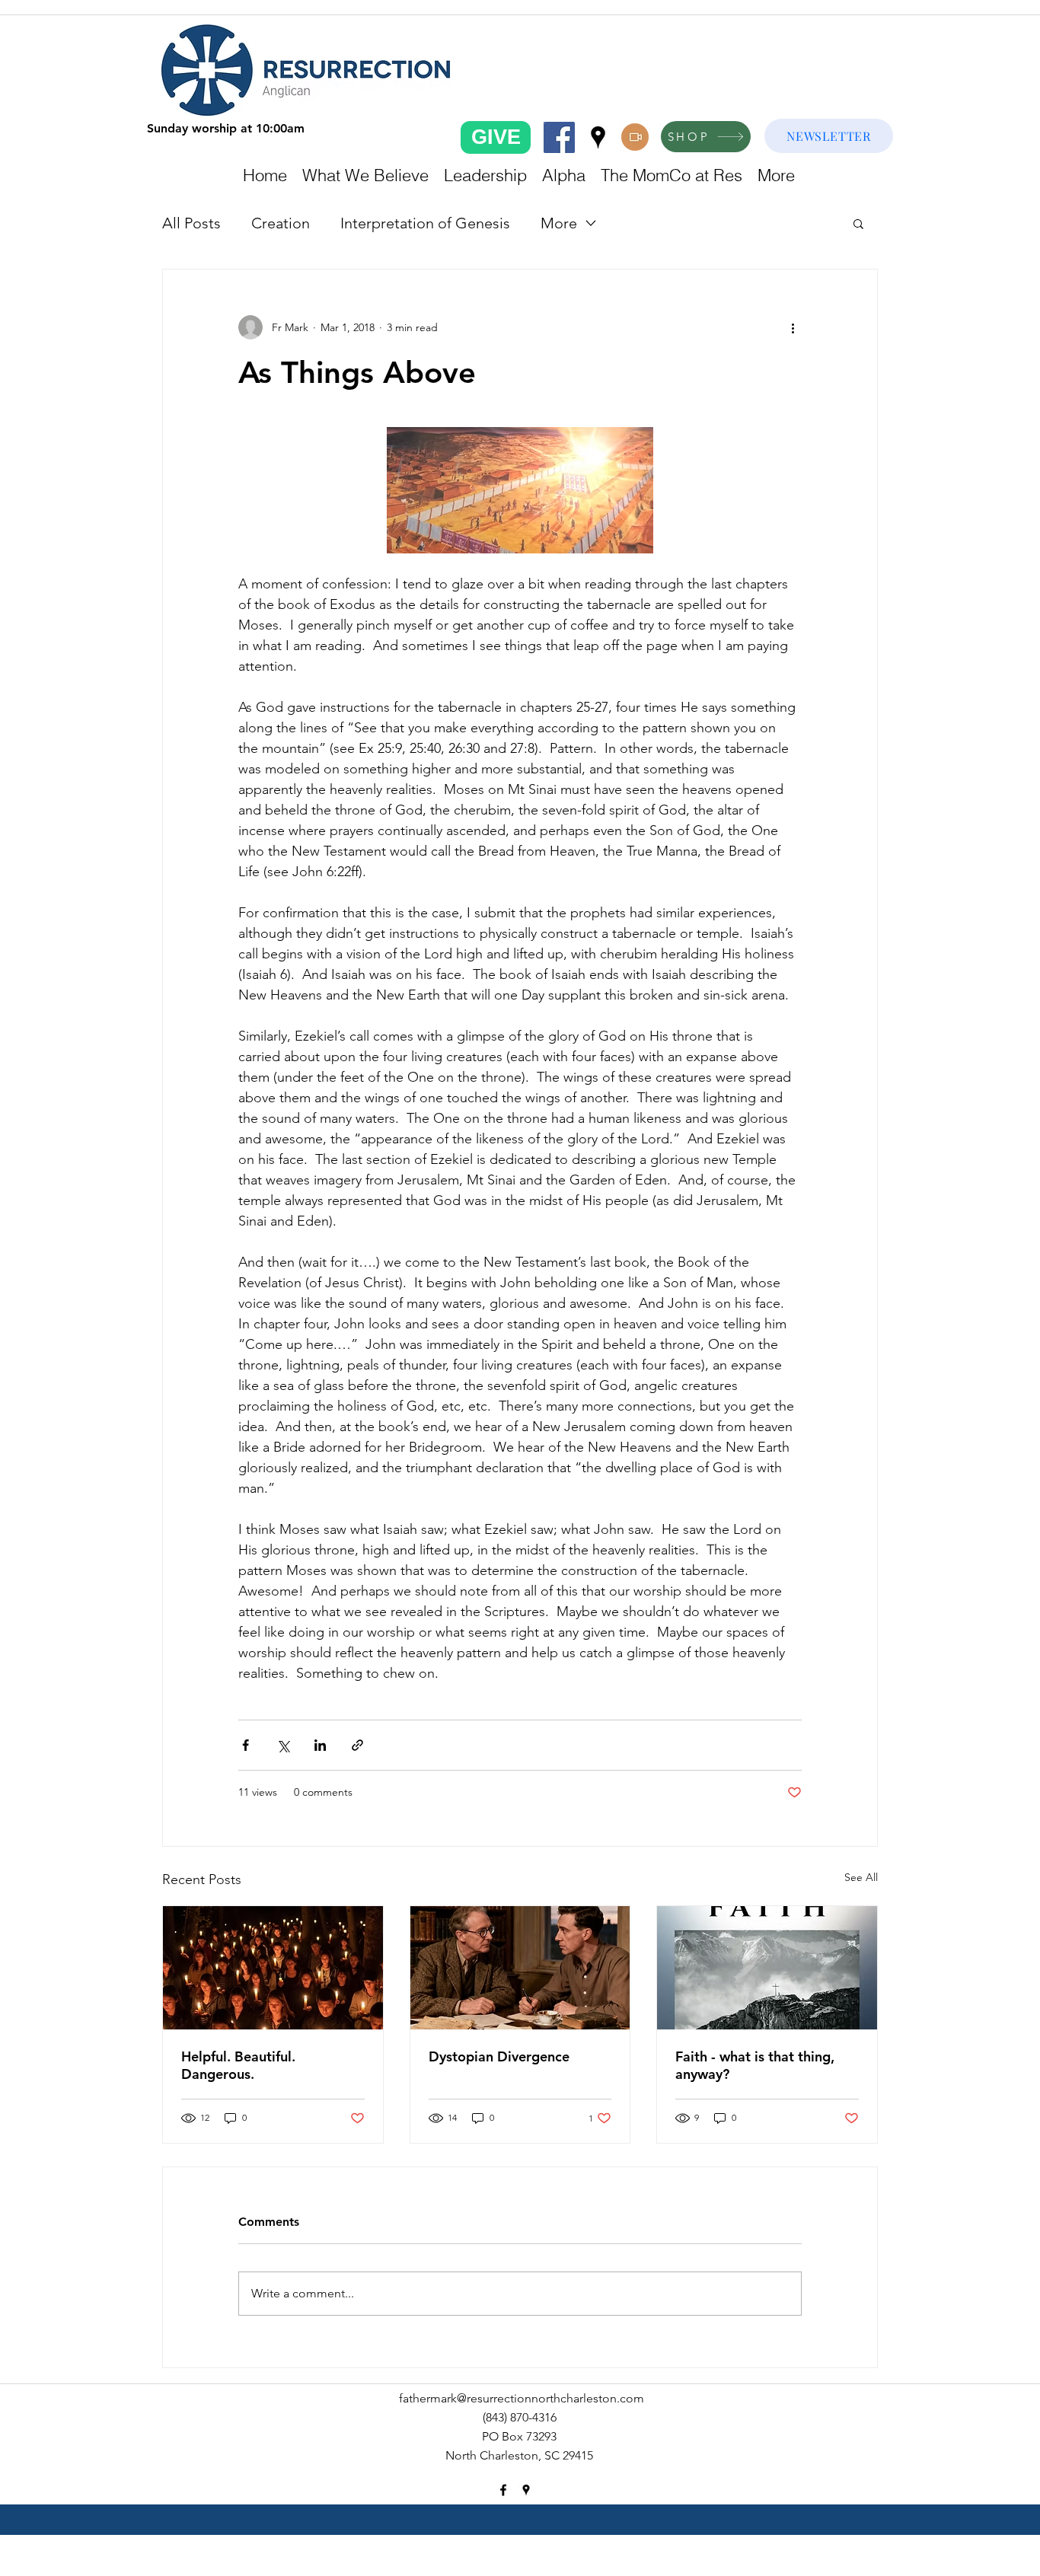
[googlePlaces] (598, 137)
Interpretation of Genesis (425, 223)
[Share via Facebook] (246, 1745)
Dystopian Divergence (499, 2056)
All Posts (191, 223)
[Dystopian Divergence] (520, 1968)
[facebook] (559, 137)
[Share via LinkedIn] (320, 1745)
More (559, 223)
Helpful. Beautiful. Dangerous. (238, 2065)
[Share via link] (357, 1745)
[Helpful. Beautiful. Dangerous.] (273, 1968)
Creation (281, 223)
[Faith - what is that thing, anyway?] (767, 1968)
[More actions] (793, 327)
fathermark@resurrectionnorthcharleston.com (522, 2398)
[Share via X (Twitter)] (283, 1745)
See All (861, 1877)
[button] (858, 223)
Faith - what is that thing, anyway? (755, 2065)
